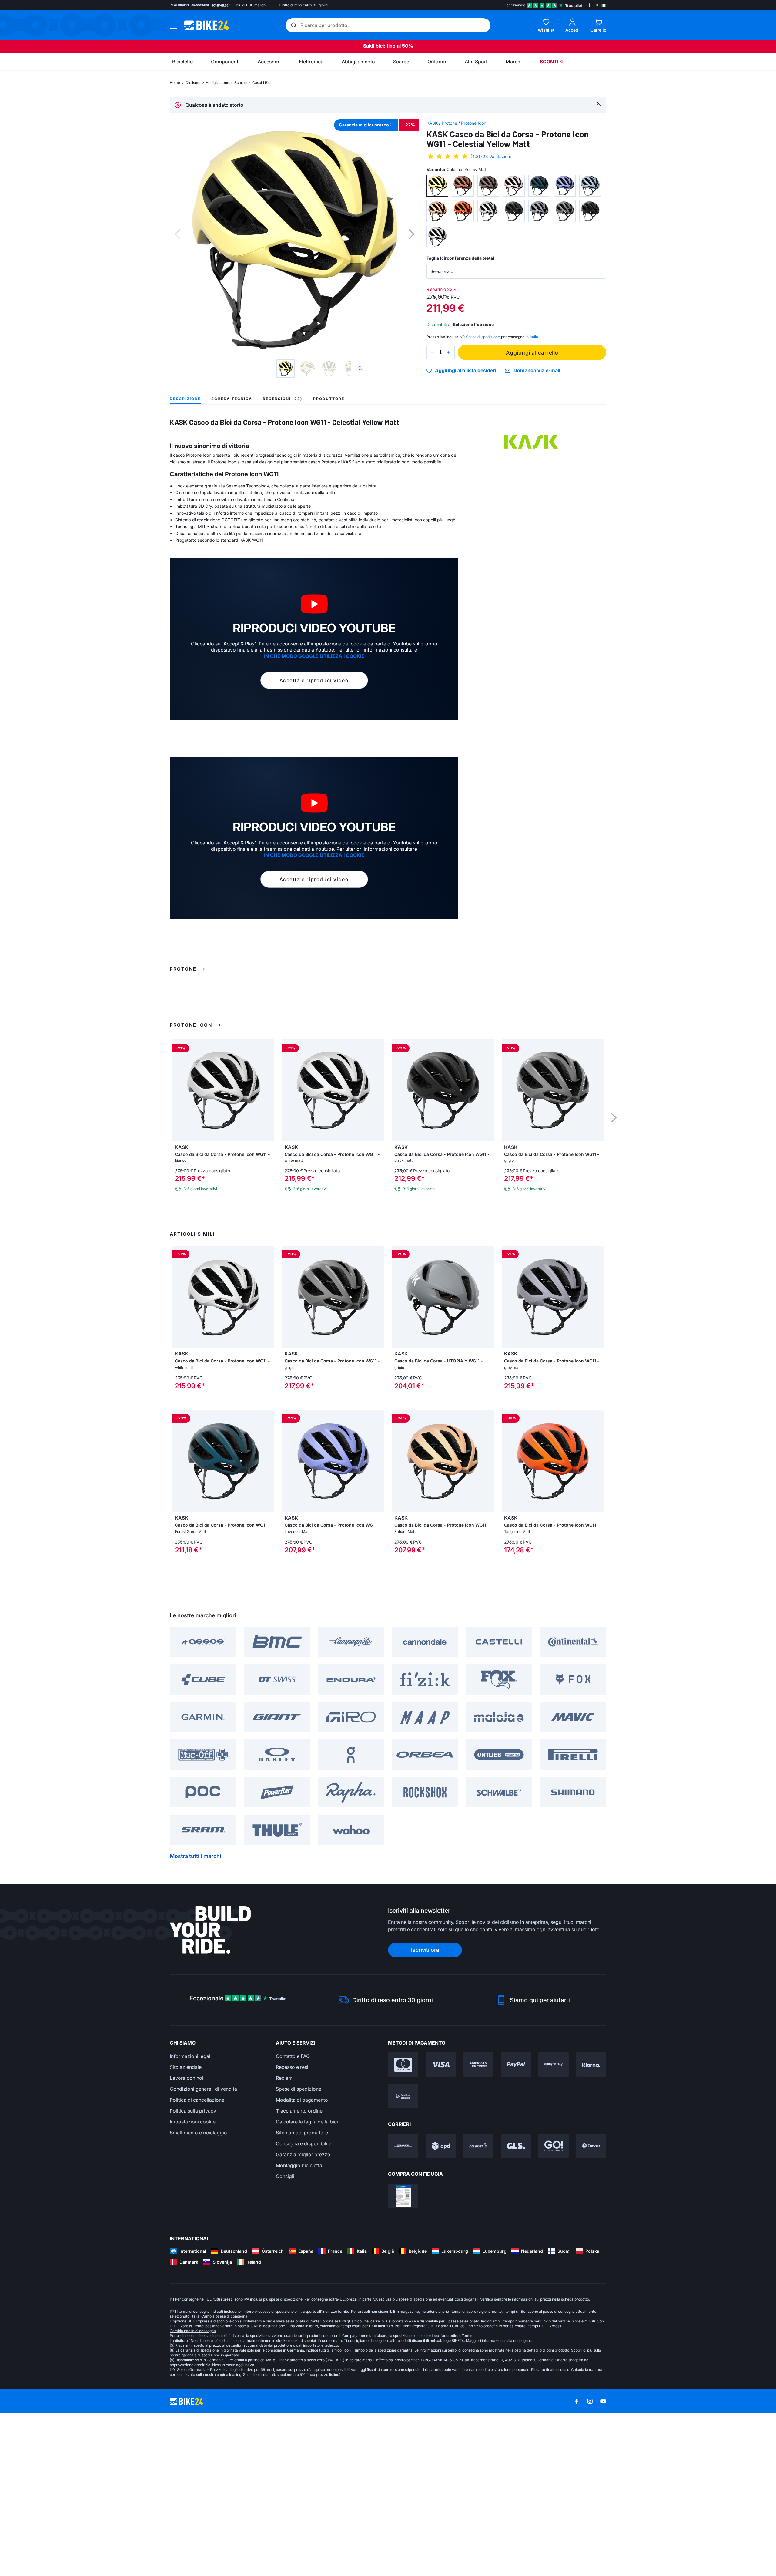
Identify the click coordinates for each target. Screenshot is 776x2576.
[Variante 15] (437, 237)
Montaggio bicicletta (299, 2328)
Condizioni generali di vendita (203, 2251)
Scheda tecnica (232, 399)
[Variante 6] (565, 186)
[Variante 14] (590, 211)
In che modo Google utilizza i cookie (314, 656)
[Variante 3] (488, 186)
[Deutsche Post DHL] (403, 2308)
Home (175, 83)
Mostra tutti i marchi (196, 2019)
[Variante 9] (463, 211)
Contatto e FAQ (293, 2219)
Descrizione (185, 399)
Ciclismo (193, 83)
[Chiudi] (599, 103)
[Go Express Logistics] (554, 2308)
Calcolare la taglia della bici (307, 2284)
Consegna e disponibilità (304, 2306)
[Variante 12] (539, 211)
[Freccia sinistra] (179, 1460)
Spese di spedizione (299, 2251)
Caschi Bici (262, 83)
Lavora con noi (187, 2241)
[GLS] (516, 2308)
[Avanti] (412, 234)
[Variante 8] (437, 211)
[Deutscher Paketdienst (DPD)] (441, 2308)
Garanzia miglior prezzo (303, 2317)
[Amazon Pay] (554, 2227)
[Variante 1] (437, 186)
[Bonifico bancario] (403, 2259)
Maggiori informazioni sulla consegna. (498, 2503)
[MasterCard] (403, 2227)
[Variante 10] (488, 211)
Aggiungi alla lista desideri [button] (465, 371)
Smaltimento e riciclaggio (198, 2295)
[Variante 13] (565, 211)
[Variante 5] (539, 186)
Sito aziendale (186, 2230)
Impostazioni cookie (193, 2284)
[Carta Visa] (441, 2227)
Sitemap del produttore (302, 2295)
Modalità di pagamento (302, 2262)
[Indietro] (177, 234)
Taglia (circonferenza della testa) (460, 258)
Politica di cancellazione (197, 2262)
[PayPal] (516, 2227)
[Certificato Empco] (403, 2358)
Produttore (329, 399)
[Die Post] (478, 2308)
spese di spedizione (286, 2462)
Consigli (285, 2339)
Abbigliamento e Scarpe (226, 83)
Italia (534, 337)
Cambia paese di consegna (224, 2479)
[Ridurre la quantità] (433, 352)
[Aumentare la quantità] (449, 352)
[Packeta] (591, 2308)
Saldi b (371, 46)
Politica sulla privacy (193, 2273)
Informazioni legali (191, 2219)
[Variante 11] (514, 211)
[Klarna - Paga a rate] (591, 2227)
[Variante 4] (514, 186)
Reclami (285, 2241)
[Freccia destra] (268, 1460)
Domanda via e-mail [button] (537, 370)
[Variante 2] (463, 186)
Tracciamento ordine (299, 2273)
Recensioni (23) (283, 399)
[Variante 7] (590, 186)
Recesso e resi (292, 2230)
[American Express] (478, 2227)
